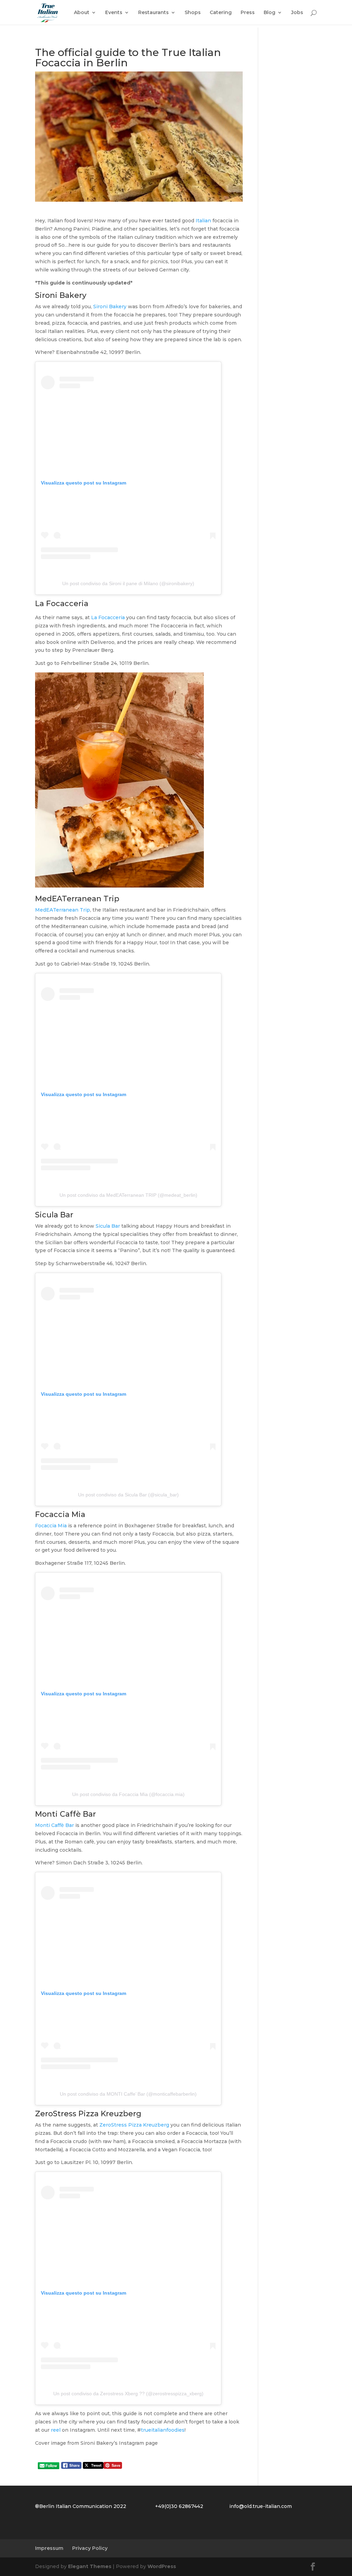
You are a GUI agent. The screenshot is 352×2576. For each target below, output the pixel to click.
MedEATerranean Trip (63, 910)
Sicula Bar (108, 1226)
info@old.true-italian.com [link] (261, 2506)
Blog (269, 13)
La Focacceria (108, 617)
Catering (221, 13)
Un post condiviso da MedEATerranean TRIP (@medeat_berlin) (128, 1195)
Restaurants (153, 13)
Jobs (297, 13)
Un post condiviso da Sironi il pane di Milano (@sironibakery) (128, 583)
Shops (193, 13)
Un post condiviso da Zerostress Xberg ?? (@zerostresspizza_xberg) (128, 2394)
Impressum (49, 2548)
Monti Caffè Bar (54, 1825)
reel (56, 2430)
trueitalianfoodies (163, 2430)
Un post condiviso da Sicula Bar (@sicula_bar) (128, 1495)
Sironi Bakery (110, 306)
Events (114, 13)
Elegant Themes (90, 2566)
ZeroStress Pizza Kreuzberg (134, 2125)
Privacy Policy (90, 2548)
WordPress (162, 2566)
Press (248, 13)
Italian (203, 221)
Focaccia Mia (52, 1526)
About (82, 13)
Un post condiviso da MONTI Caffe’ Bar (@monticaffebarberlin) (128, 2094)
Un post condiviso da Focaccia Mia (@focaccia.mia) (128, 1794)
